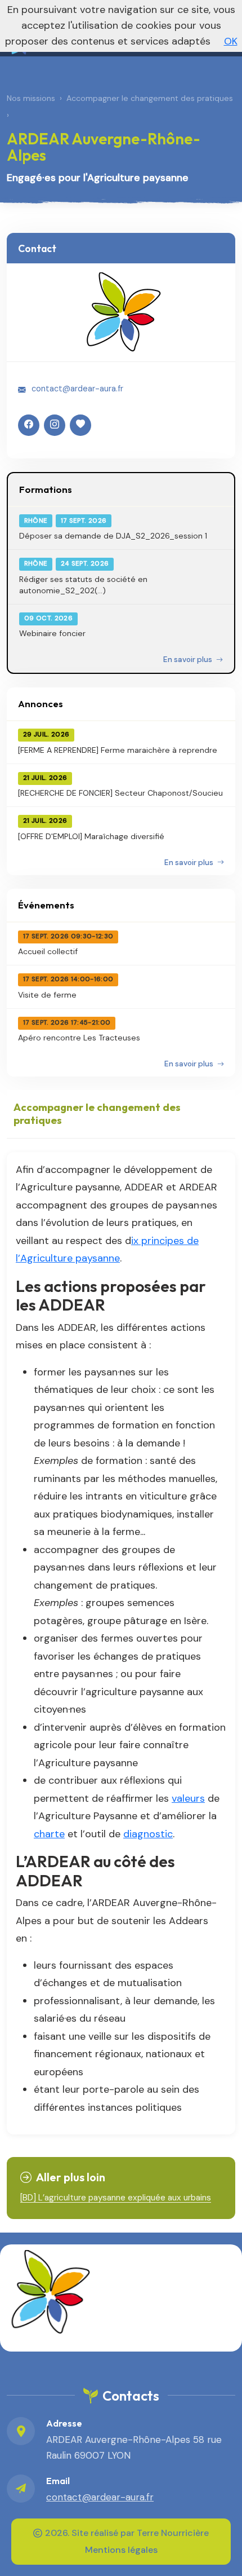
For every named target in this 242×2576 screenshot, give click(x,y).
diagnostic (148, 1834)
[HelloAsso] (80, 425)
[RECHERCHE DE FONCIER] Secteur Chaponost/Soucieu (120, 793)
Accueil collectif (48, 951)
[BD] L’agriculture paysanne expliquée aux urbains (116, 2198)
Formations (46, 489)
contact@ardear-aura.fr (77, 389)
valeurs (188, 1798)
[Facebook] (29, 425)
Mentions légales (121, 2550)
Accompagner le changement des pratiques (150, 98)
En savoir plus (189, 660)
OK (231, 41)
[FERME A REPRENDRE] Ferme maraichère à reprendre (118, 750)
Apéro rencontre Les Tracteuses (79, 1038)
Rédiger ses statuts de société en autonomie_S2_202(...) (83, 585)
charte (49, 1834)
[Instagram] (55, 425)
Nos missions (31, 98)
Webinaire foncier (52, 633)
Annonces (41, 703)
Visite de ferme (47, 995)
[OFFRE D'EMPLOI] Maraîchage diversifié (91, 836)
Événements (46, 905)
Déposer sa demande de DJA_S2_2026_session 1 (113, 536)
